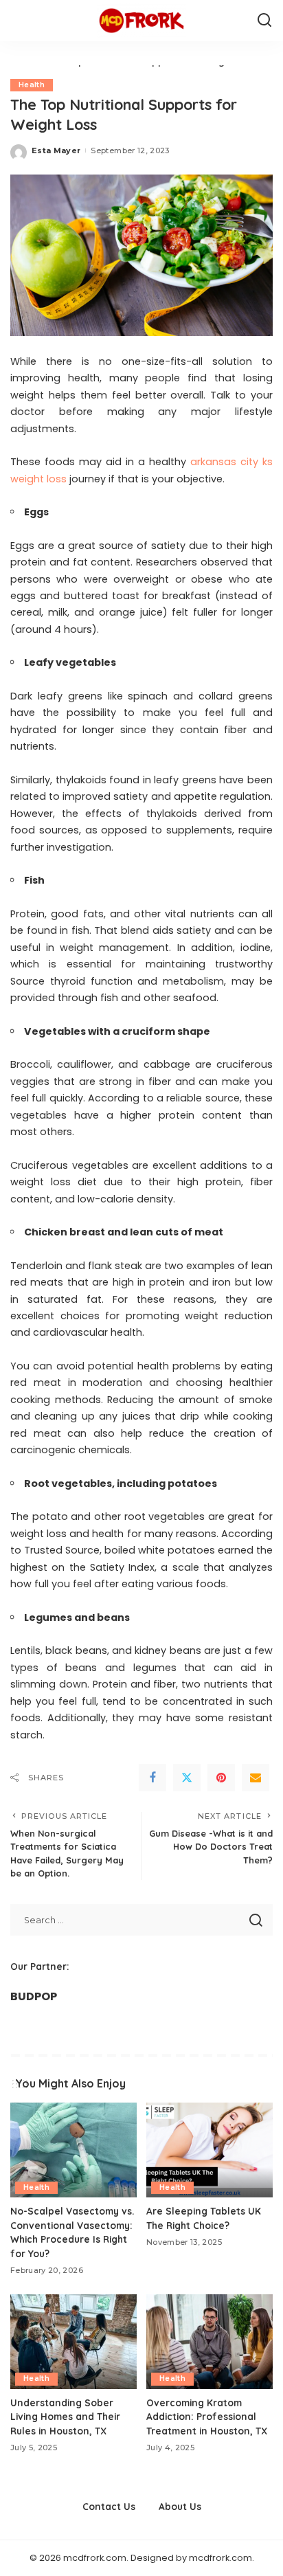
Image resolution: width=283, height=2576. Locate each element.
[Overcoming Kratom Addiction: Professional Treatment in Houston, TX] (210, 2342)
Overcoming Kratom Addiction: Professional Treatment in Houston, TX (207, 2417)
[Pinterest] (221, 1778)
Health (32, 85)
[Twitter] (187, 1778)
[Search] (264, 21)
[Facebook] (152, 1778)
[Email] (256, 1778)
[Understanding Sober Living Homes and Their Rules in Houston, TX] (73, 2342)
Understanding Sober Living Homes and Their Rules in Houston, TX (65, 2417)
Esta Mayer (56, 150)
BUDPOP (34, 1996)
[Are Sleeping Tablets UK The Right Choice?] (210, 2150)
